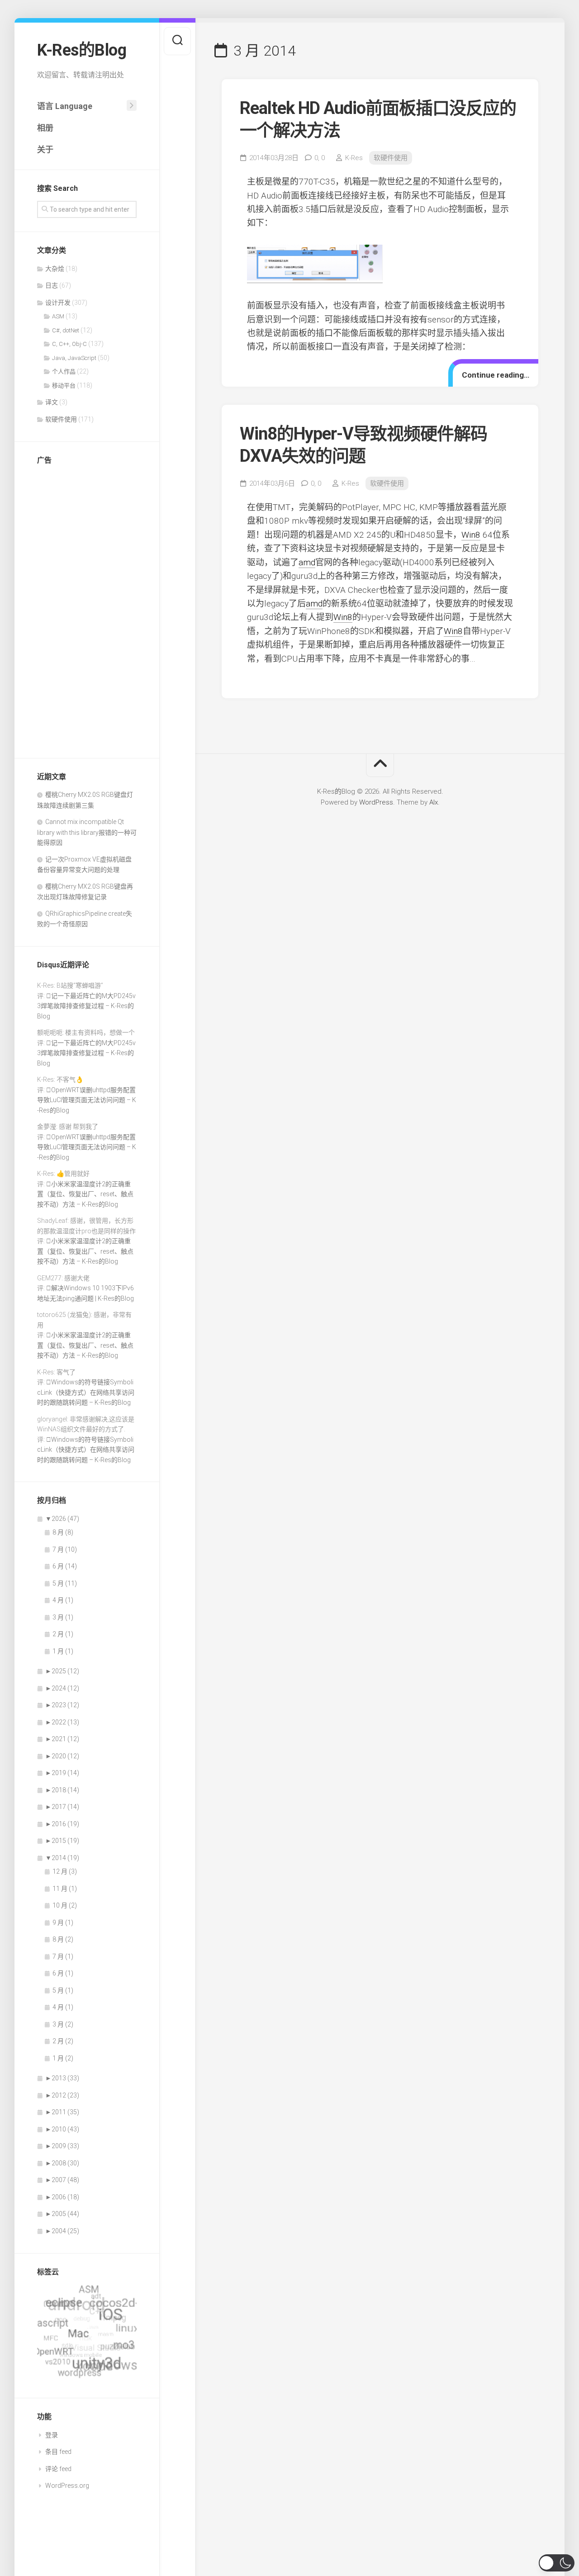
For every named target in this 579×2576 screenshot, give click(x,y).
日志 (52, 285)
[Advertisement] (87, 609)
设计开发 (58, 303)
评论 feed (58, 2469)
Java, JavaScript (74, 358)
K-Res (354, 158)
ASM (58, 316)
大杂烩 (55, 269)
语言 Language (65, 106)
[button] (557, 2563)
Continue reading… (496, 375)
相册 (45, 128)
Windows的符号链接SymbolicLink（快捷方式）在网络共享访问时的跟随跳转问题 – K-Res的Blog (86, 1392)
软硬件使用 (61, 419)
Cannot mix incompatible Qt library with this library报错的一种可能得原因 (87, 832)
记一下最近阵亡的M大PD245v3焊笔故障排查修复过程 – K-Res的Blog (86, 1006)
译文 (52, 402)
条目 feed (58, 2452)
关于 (45, 149)
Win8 (471, 535)
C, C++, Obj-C (69, 344)
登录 (52, 2435)
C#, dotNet (66, 330)
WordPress (376, 802)
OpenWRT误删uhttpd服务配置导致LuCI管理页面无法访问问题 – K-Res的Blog (87, 1100)
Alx (434, 802)
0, (320, 158)
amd (307, 562)
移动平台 (64, 386)
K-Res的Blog (82, 50)
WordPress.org (67, 2486)
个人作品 (64, 372)
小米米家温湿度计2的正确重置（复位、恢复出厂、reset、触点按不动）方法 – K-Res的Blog (85, 1194)
